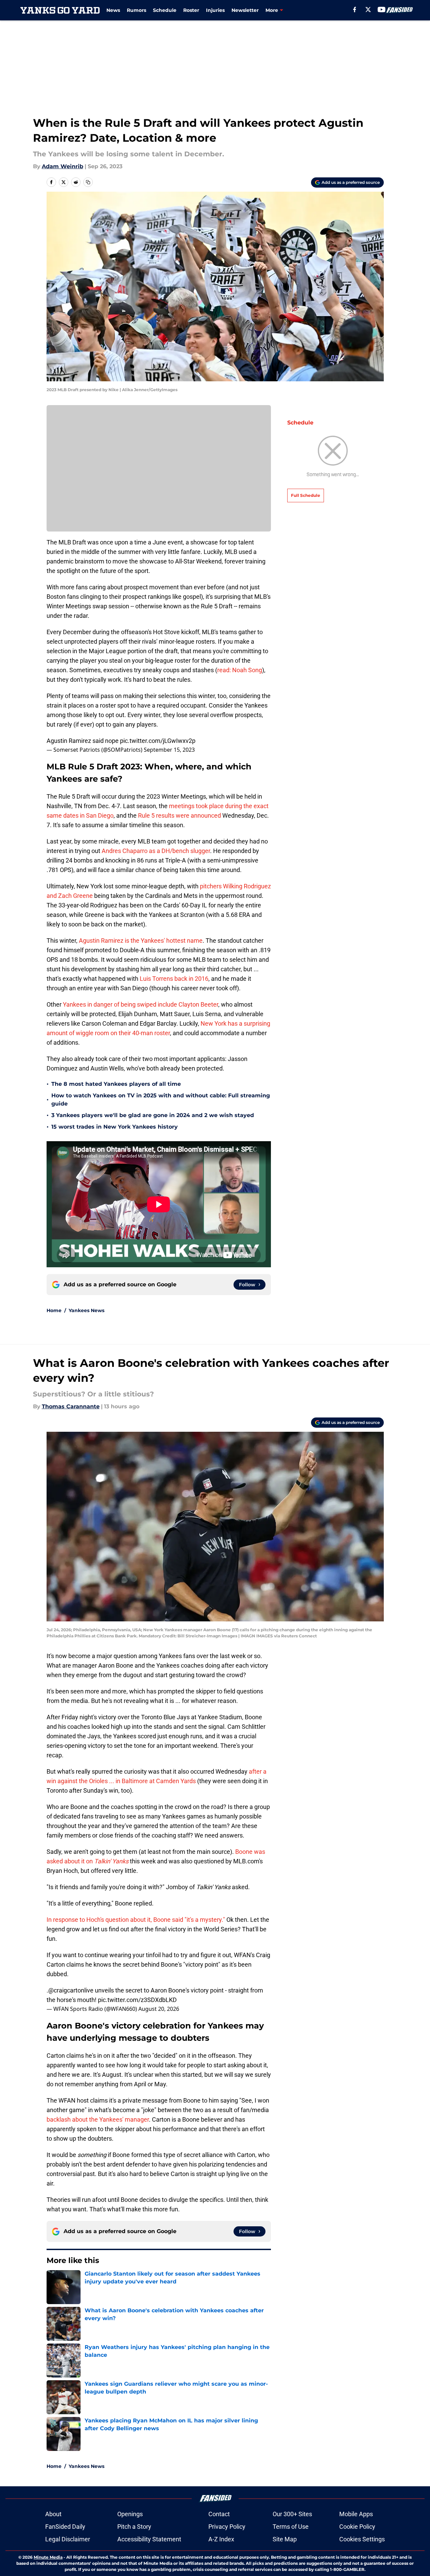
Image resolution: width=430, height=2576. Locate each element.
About (53, 2514)
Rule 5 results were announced (179, 815)
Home (54, 1310)
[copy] (88, 182)
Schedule (165, 10)
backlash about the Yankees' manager (98, 2119)
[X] (368, 10)
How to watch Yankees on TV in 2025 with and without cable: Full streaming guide (161, 1100)
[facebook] (355, 10)
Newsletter (245, 10)
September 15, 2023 (169, 750)
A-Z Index (221, 2539)
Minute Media (48, 2557)
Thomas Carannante (71, 1406)
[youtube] (382, 10)
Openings (130, 2514)
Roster (191, 10)
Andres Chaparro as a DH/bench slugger (156, 851)
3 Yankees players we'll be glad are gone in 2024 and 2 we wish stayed (153, 1115)
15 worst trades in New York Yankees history (115, 1127)
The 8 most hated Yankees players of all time (116, 1084)
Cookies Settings (362, 2539)
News (113, 10)
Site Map (285, 2539)
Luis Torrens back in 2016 (173, 979)
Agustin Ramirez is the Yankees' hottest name (141, 941)
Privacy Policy (227, 2527)
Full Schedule (306, 495)
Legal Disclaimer (68, 2539)
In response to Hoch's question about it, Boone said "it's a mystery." (136, 1920)
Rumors (136, 10)
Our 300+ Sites (292, 2514)
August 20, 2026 (159, 2009)
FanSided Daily (65, 2527)
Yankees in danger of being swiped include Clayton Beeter (141, 1004)
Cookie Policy (357, 2527)
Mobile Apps (356, 2514)
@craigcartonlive (71, 1990)
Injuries (215, 10)
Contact (219, 2514)
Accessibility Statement (149, 2539)
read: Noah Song (240, 670)
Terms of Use (291, 2527)
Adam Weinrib (63, 166)
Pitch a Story (134, 2527)
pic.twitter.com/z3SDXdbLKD (137, 2000)
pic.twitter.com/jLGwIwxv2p (158, 741)
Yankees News (87, 1310)
